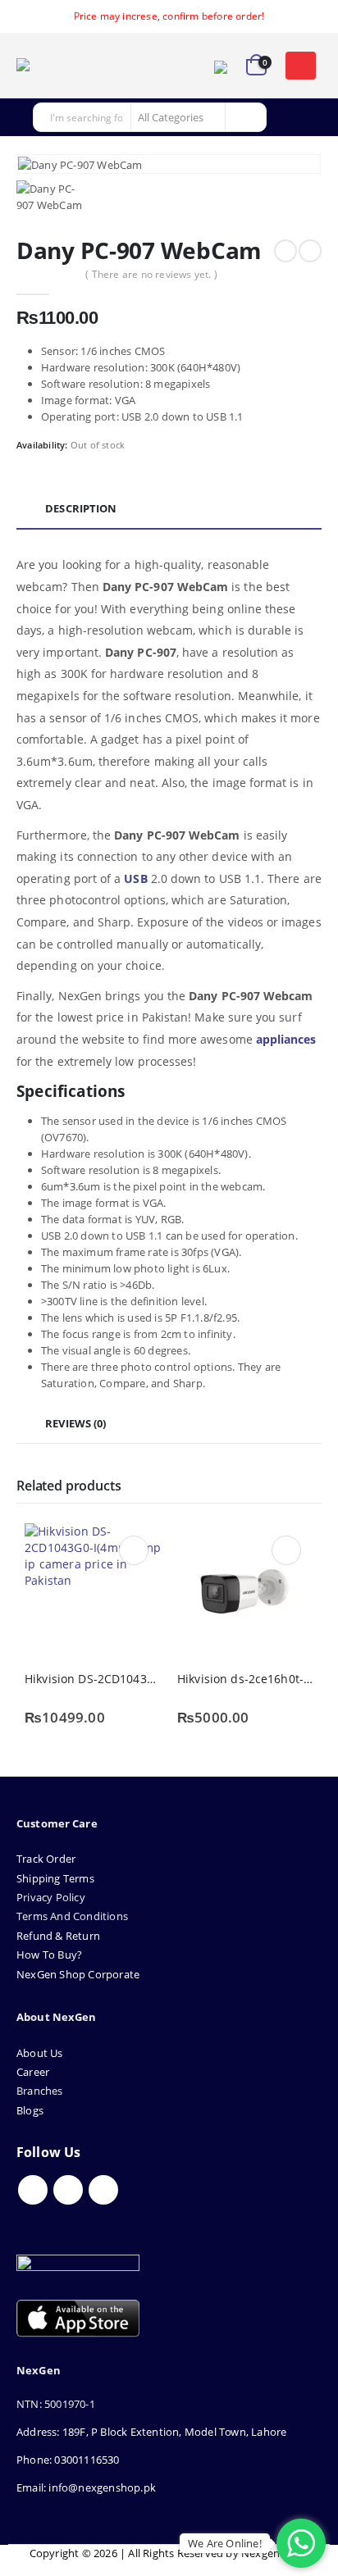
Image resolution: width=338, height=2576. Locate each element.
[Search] (244, 117)
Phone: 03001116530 (68, 2460)
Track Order (46, 1859)
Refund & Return (58, 1936)
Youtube (68, 2190)
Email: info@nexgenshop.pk (86, 2487)
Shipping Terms (55, 1878)
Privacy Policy (51, 1897)
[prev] (285, 251)
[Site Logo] (62, 66)
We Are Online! (225, 2543)
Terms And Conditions (72, 1916)
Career (33, 2072)
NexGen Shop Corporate (78, 1974)
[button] (300, 66)
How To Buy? (49, 1955)
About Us (41, 2053)
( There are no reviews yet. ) (151, 274)
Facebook (33, 2190)
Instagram (103, 2190)
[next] (310, 251)
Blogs (30, 2110)
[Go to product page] (93, 1591)
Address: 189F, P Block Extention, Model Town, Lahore (151, 2432)
